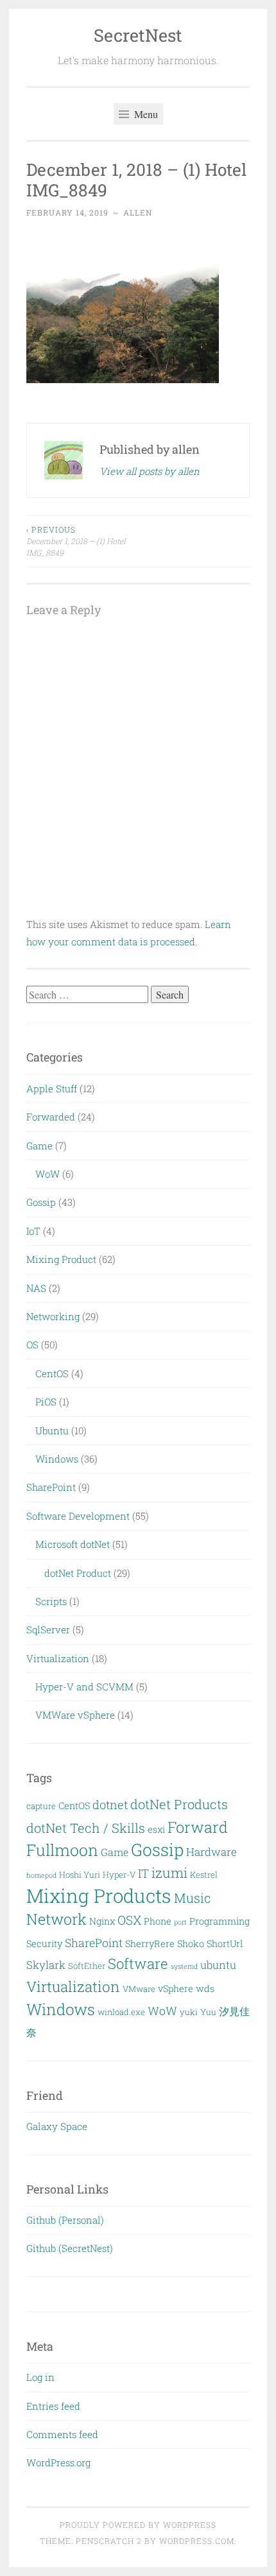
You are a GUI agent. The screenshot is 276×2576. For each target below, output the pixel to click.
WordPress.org (58, 2462)
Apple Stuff (52, 1088)
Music (193, 1898)
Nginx (102, 1921)
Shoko (191, 1944)
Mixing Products (99, 1895)
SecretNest (138, 35)
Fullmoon (62, 1850)
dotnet (110, 1805)
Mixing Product (61, 1259)
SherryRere (150, 1944)
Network (56, 1919)
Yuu (208, 2012)
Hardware (211, 1852)
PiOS (46, 1402)
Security (44, 1944)
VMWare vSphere (75, 1715)
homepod (41, 1875)
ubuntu (218, 1965)
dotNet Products (179, 1804)
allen (138, 212)
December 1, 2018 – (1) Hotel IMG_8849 (76, 541)
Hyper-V (119, 1875)
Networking (53, 1316)
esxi (156, 1829)
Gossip (41, 1202)
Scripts (51, 1601)
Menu (145, 114)
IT (143, 1873)
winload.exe (121, 2012)
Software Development (78, 1516)
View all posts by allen (150, 471)
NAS (36, 1288)
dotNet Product (78, 1573)
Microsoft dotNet (73, 1544)
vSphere (176, 1988)
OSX (129, 1920)
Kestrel (204, 1875)
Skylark (46, 1965)
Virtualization (58, 1658)
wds (205, 1988)
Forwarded (51, 1117)
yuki (189, 2012)
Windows (57, 1459)
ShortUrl (225, 1944)
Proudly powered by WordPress (138, 2525)
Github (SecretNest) (70, 2248)
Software (138, 1963)
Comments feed (62, 2434)
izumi (169, 1873)
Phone (158, 1921)
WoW (47, 1174)
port (180, 1922)
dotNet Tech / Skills (86, 1828)
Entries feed (53, 2406)
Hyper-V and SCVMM (84, 1687)
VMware (139, 1989)
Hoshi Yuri (80, 1875)
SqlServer (48, 1629)
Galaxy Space (57, 2126)
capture (41, 1806)
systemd (184, 1966)
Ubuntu (52, 1430)
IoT (33, 1231)
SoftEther (87, 1966)
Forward (198, 1827)
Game (39, 1146)
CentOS (52, 1373)
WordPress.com (197, 2541)
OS (32, 1344)
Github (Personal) (65, 2220)
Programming (220, 1921)
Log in (40, 2377)
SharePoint (51, 1487)
